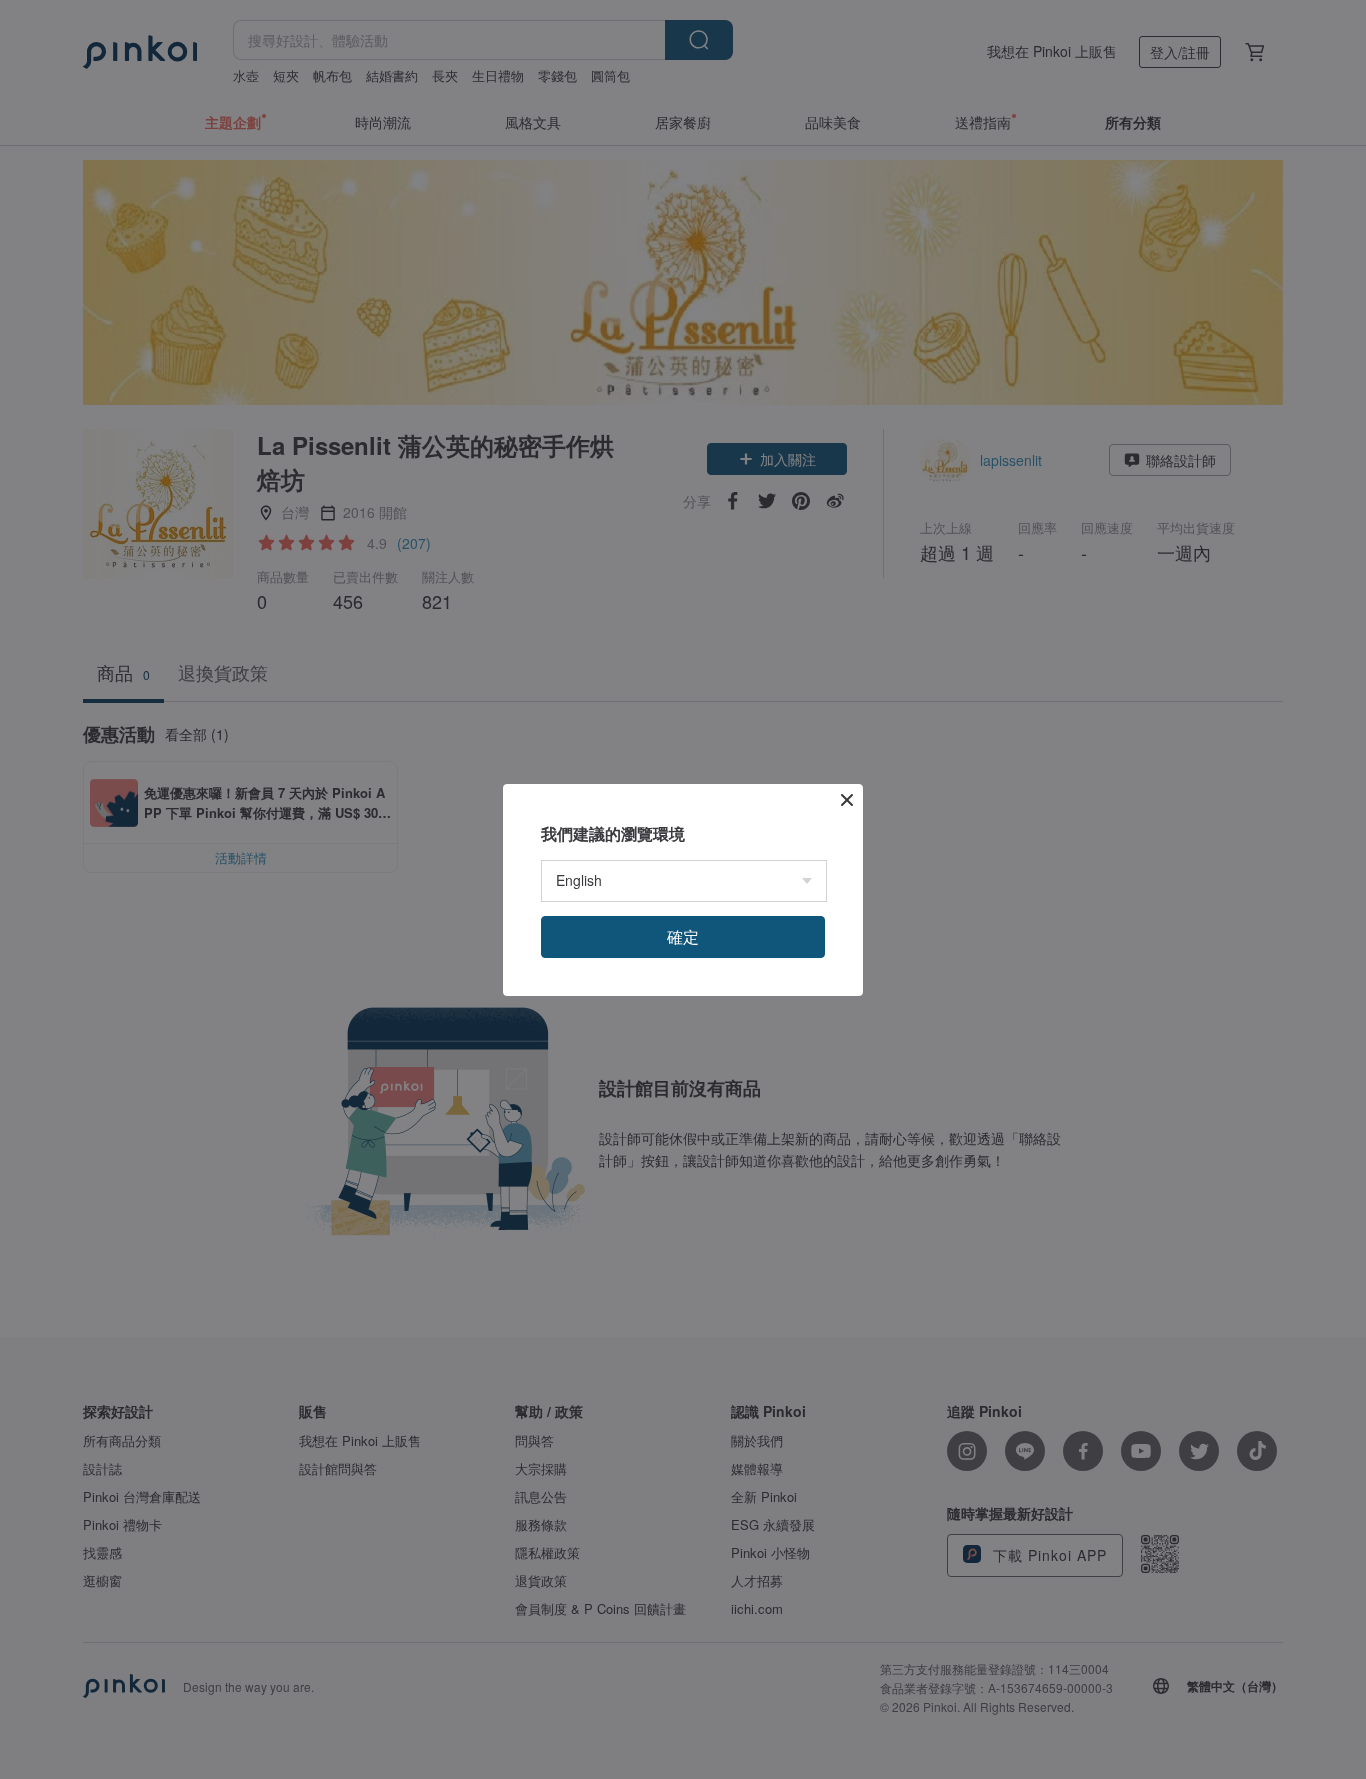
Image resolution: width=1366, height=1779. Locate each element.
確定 (683, 936)
